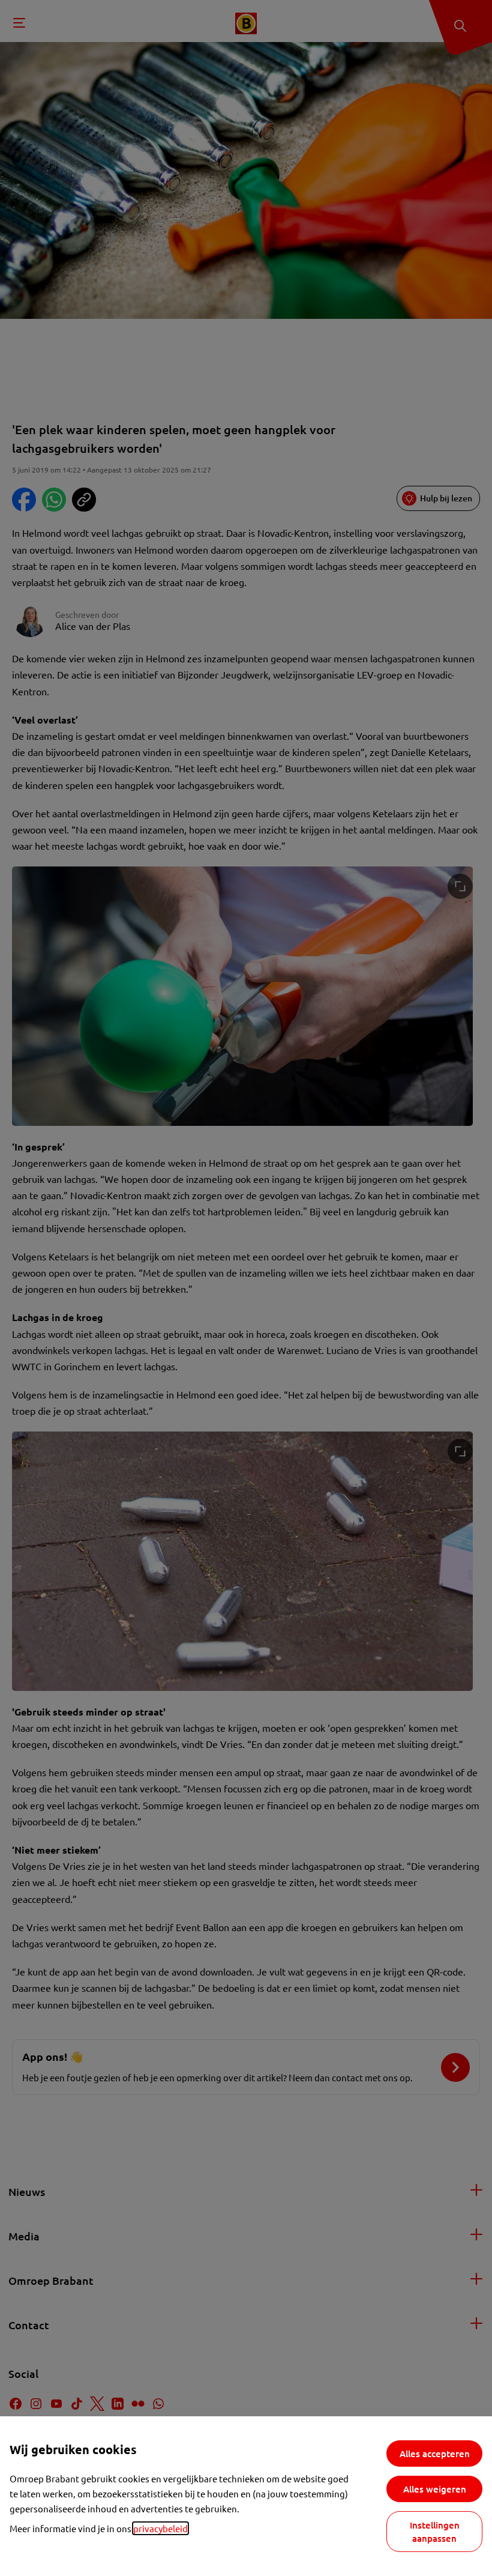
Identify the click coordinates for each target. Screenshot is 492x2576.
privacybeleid (160, 2528)
